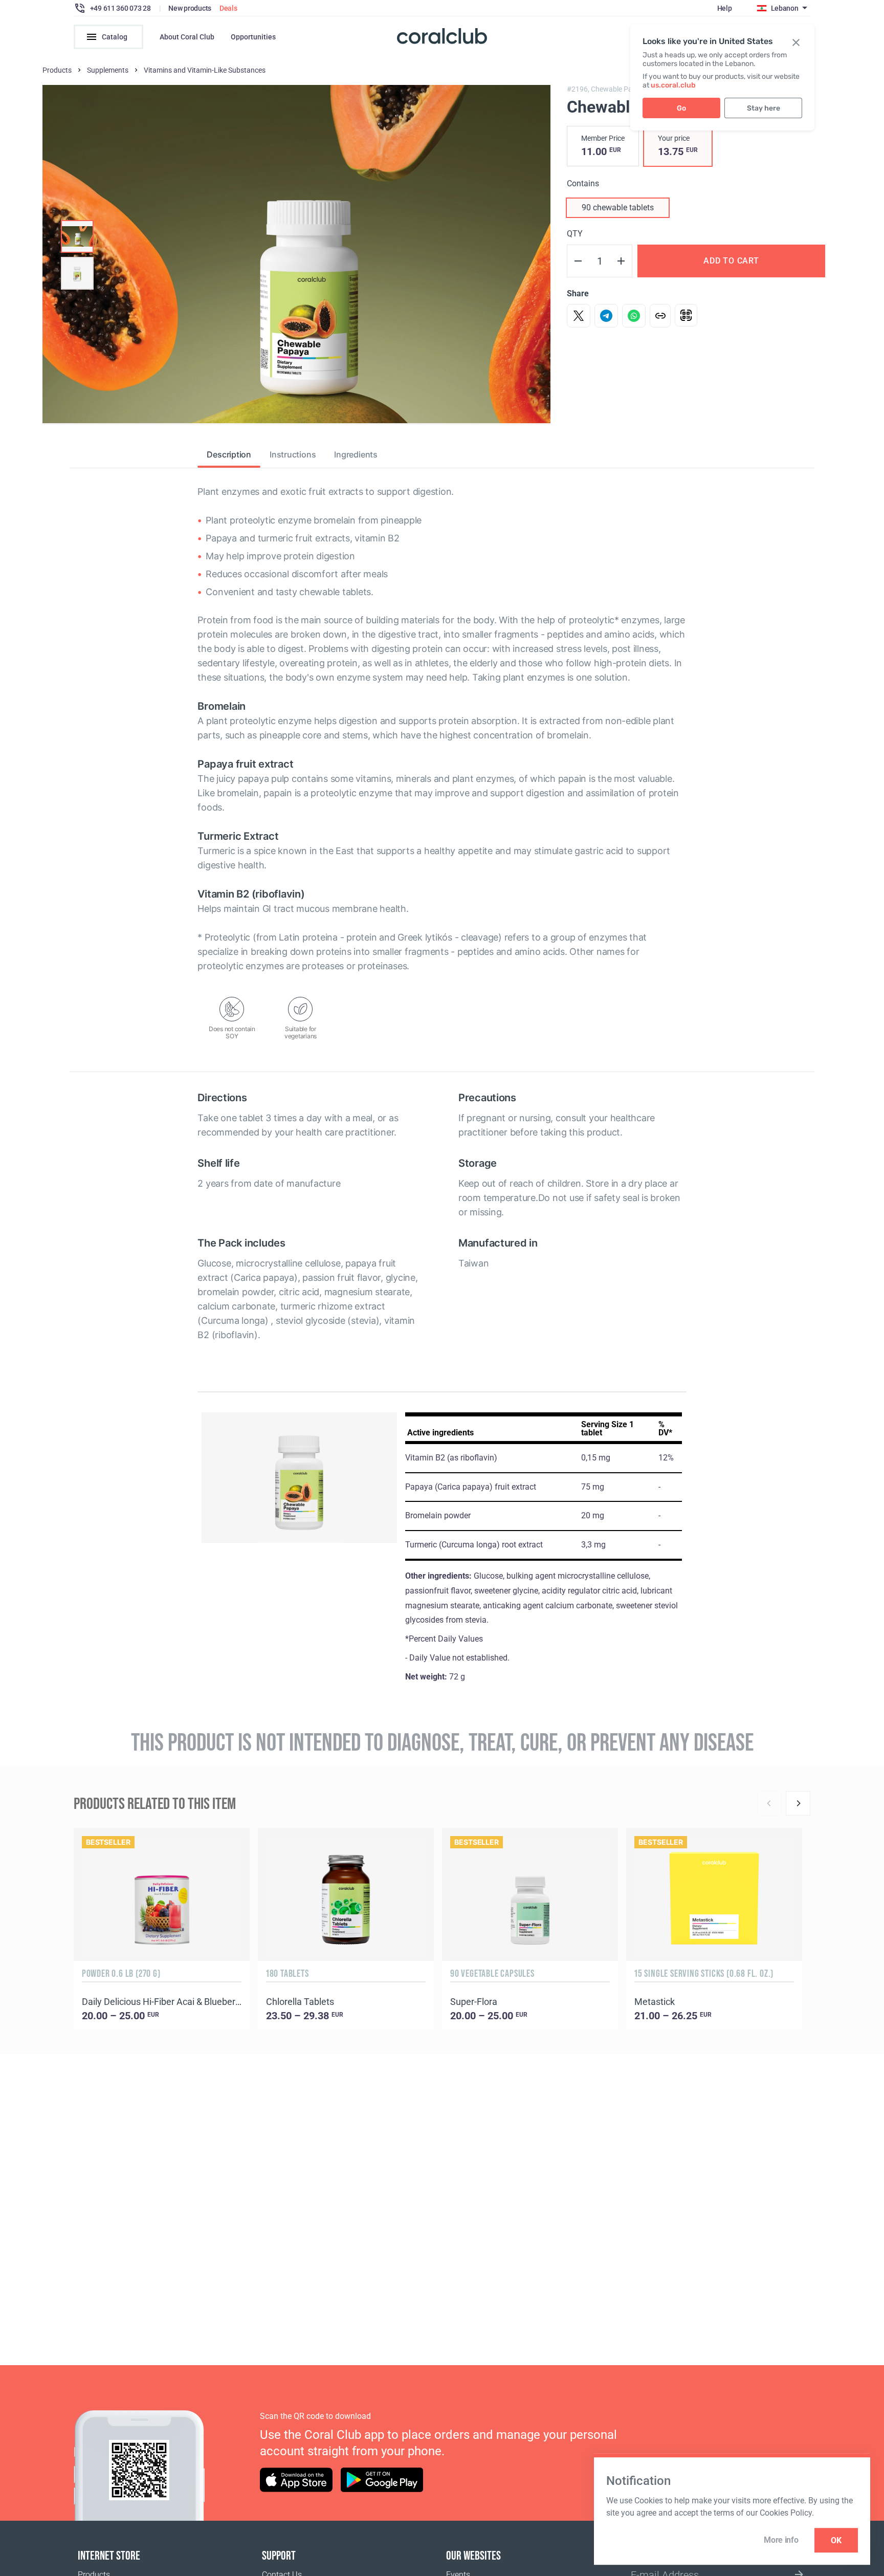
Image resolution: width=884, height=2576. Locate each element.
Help (725, 8)
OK (836, 2540)
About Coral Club (187, 37)
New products (190, 8)
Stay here (764, 108)
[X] (579, 316)
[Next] (798, 1803)
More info (781, 2540)
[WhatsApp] (634, 316)
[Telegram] (606, 316)
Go (681, 108)
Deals (228, 8)
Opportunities (253, 37)
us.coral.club (673, 85)
